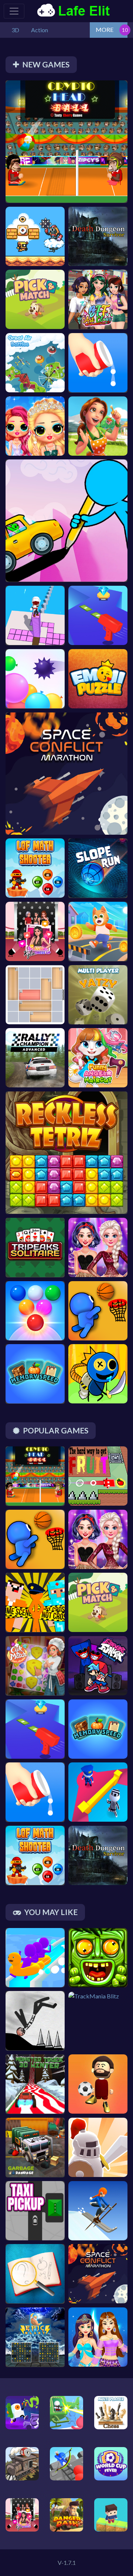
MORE (105, 29)
